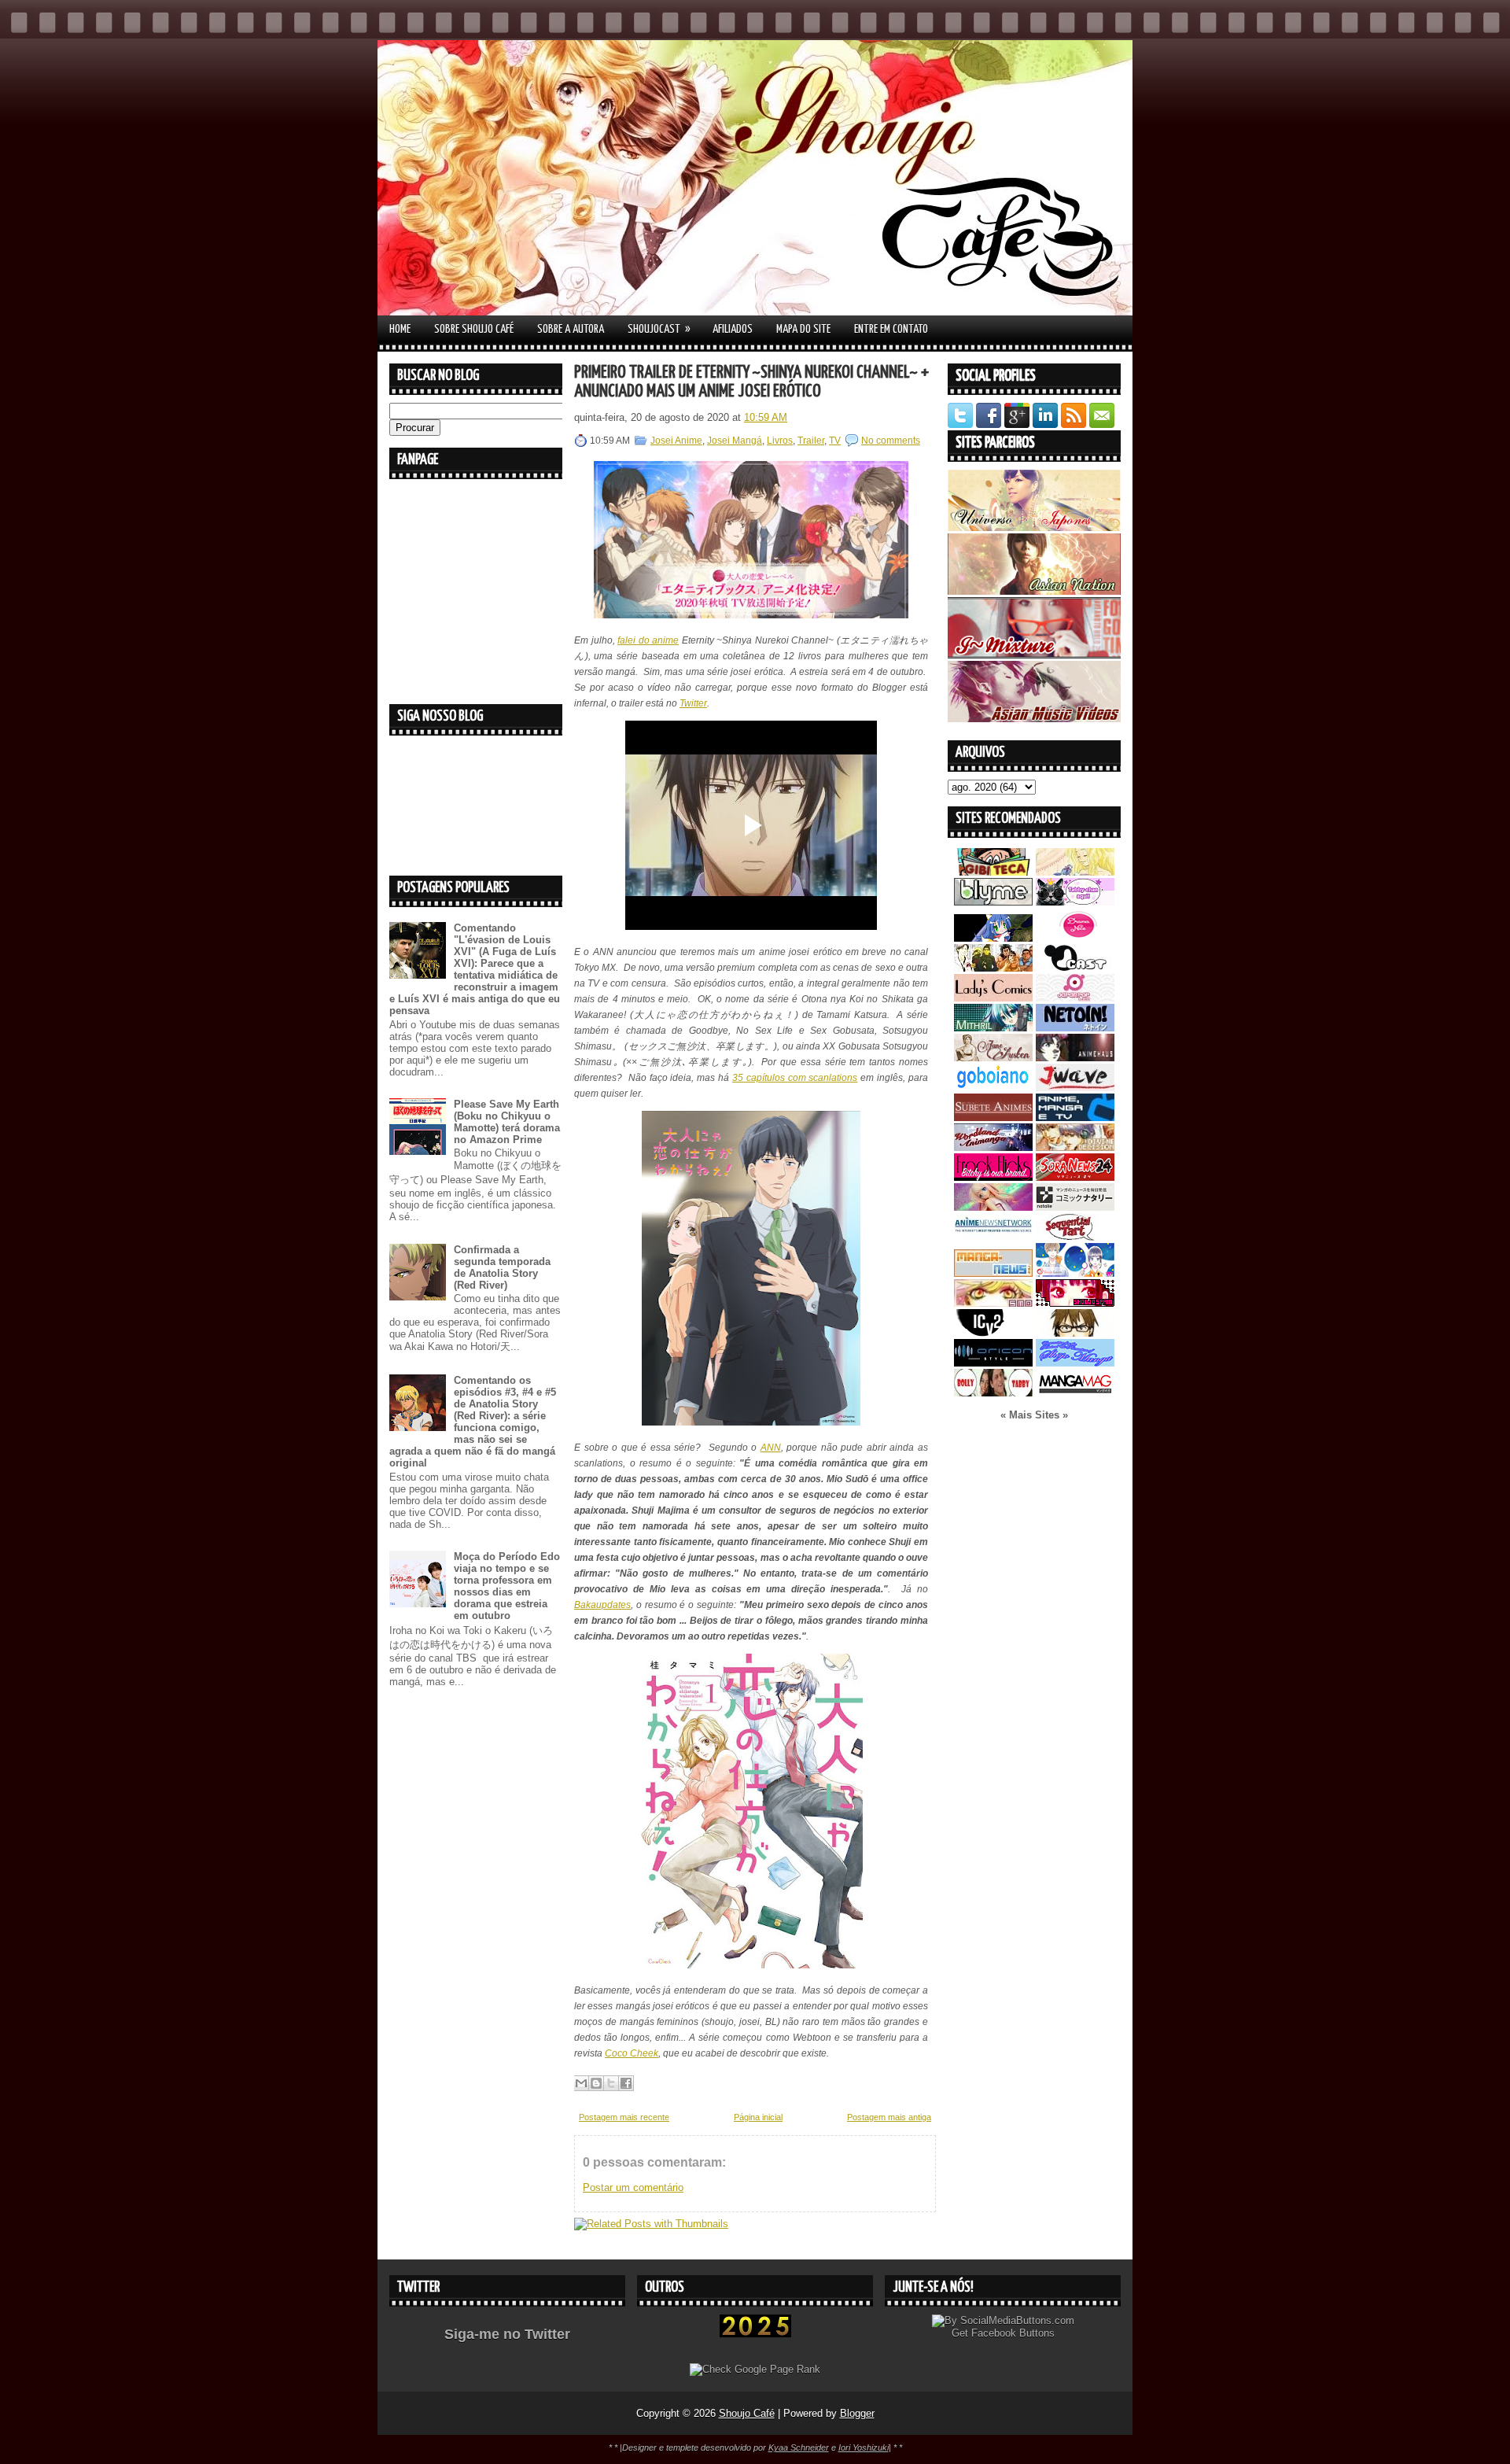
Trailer (811, 441)
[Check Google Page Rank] (755, 2369)
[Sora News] (1075, 1177)
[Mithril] (993, 1028)
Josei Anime (676, 441)
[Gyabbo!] (993, 938)
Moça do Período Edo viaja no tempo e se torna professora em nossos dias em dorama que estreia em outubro (507, 1586)
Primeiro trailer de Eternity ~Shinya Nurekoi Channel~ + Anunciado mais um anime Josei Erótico (751, 382)
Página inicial (758, 2117)
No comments (891, 441)
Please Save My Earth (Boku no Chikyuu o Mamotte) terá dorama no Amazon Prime (507, 1122)
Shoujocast (659, 329)
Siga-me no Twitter (507, 2334)
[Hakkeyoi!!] (1075, 1333)
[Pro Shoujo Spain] (1075, 1303)
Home (400, 329)
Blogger (857, 2413)
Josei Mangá (735, 441)
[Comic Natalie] (1075, 1207)
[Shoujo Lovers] (1075, 1273)
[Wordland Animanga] (993, 1147)
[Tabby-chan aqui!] (1075, 902)
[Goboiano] (993, 1088)
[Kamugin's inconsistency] (993, 1207)
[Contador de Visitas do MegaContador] (755, 2334)
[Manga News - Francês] (993, 1273)
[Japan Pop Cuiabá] (1075, 998)
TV (835, 441)
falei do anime (648, 640)
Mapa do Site (803, 329)
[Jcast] (1075, 968)
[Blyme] (993, 902)
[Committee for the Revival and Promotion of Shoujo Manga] (1075, 1363)
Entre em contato (891, 329)
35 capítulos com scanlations (795, 1078)
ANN (771, 1448)
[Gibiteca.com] (993, 872)
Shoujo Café (747, 2413)
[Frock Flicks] (993, 1177)
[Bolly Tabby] (993, 1393)
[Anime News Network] (993, 1237)
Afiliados (733, 329)
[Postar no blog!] (596, 2083)
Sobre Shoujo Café (474, 329)
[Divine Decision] (1075, 1147)
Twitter (693, 703)
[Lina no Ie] (1075, 872)
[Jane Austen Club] (993, 1058)
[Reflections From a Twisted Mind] (993, 968)
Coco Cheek (632, 2053)
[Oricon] (993, 1363)
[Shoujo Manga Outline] (993, 1303)
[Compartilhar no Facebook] (626, 2083)
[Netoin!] (1075, 1028)
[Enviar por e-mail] (581, 2083)
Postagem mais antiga (889, 2117)
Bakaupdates (602, 1605)
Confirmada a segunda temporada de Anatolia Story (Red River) (502, 1267)
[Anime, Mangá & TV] (1075, 1118)
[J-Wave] (1075, 1088)
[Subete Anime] (993, 1118)
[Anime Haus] (1075, 1058)
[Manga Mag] (1075, 1393)
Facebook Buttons (1013, 2333)
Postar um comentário (633, 2187)
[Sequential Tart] (1075, 1237)
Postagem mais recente (624, 2117)
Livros (780, 441)
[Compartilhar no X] (611, 2083)
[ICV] (993, 1333)
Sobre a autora (571, 329)
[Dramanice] (1075, 938)
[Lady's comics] (993, 998)
